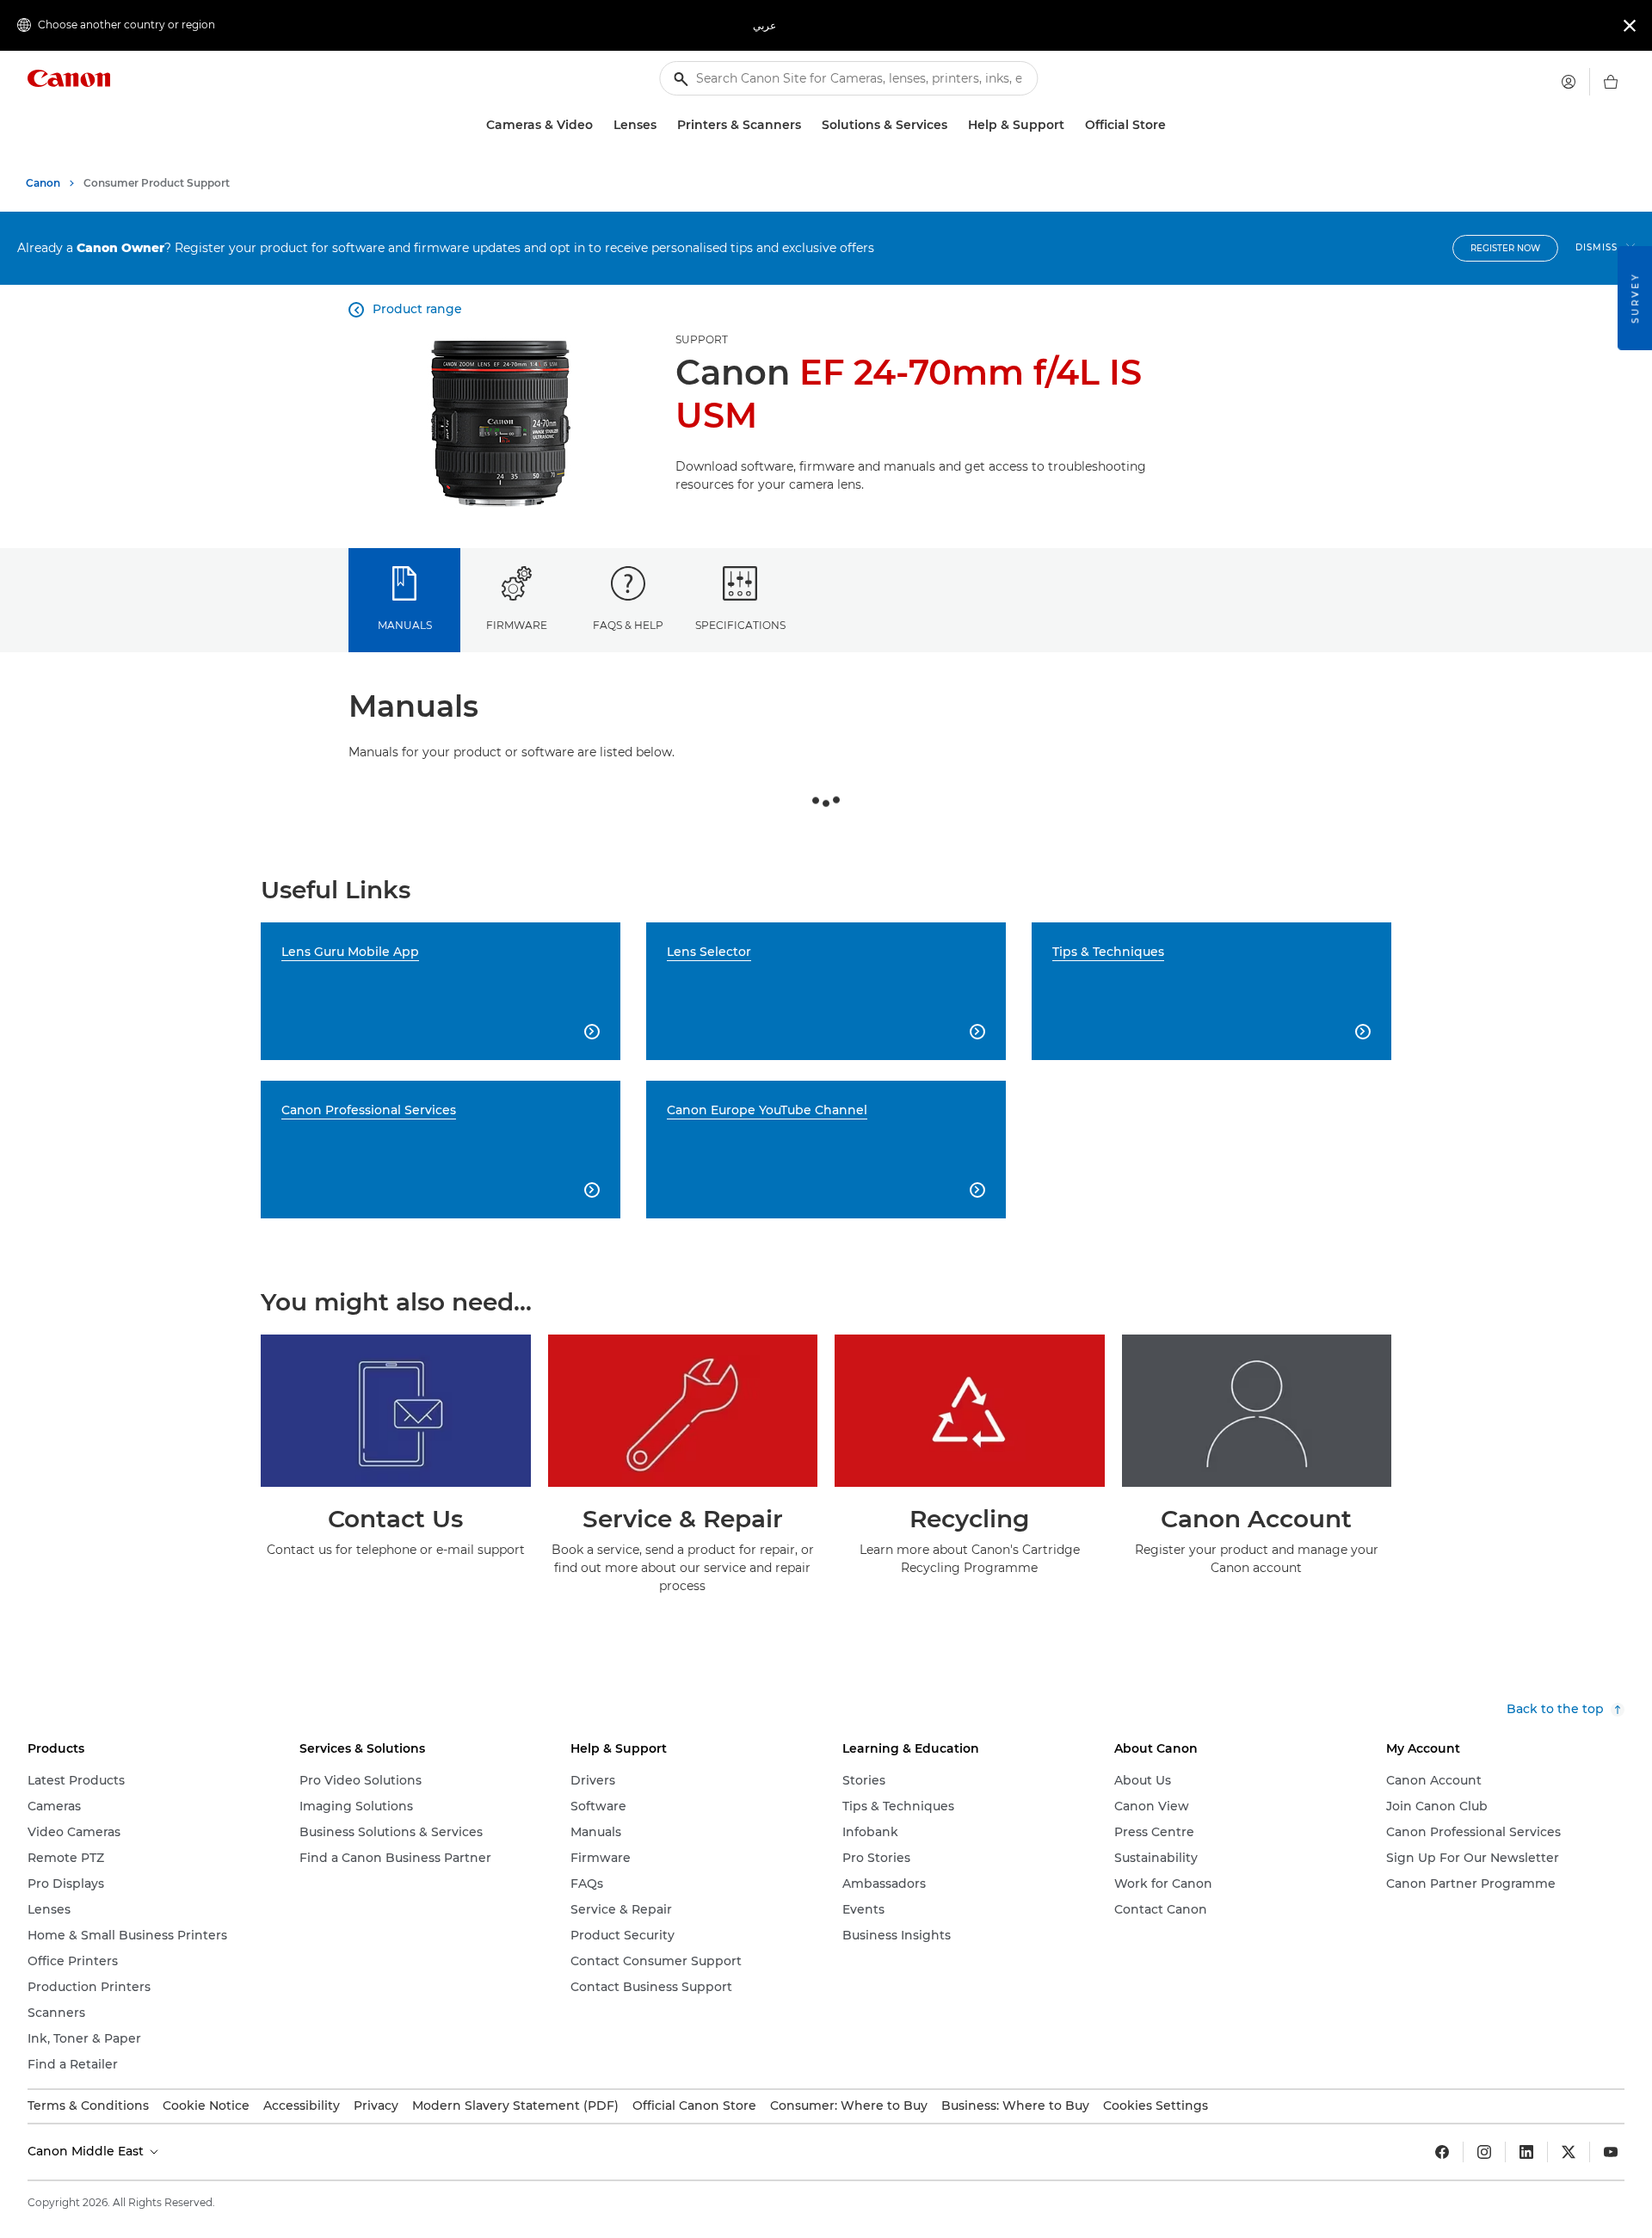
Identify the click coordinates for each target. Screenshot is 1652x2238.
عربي (764, 25)
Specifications (740, 625)
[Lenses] (663, 125)
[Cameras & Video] (600, 125)
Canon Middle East (87, 2151)
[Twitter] (1569, 2152)
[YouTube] (1611, 2152)
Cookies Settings (1156, 2105)
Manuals (405, 625)
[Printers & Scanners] (808, 125)
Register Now (1505, 248)
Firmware (517, 625)
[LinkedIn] (1526, 2152)
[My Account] (1569, 82)
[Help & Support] (1071, 125)
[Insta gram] (1484, 2152)
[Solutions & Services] (954, 125)
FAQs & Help (628, 625)
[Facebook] (1442, 2152)
